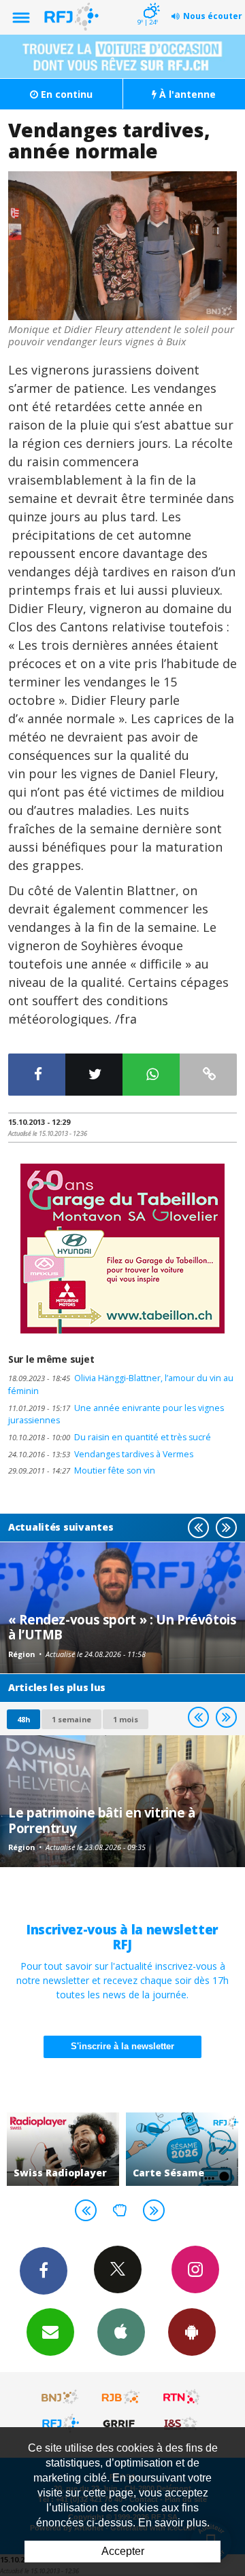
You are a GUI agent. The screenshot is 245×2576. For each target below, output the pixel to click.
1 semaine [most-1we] (71, 1719)
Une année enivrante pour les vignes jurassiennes (116, 1414)
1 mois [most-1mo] (126, 1719)
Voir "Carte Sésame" (182, 2149)
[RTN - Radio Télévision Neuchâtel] (182, 2397)
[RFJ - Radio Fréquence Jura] (61, 2423)
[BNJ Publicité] (61, 2397)
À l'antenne (186, 94)
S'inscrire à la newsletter (122, 2046)
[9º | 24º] (149, 1)
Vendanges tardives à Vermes (101, 1454)
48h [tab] (23, 1719)
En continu (65, 94)
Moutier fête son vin (82, 1470)
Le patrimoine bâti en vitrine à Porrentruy (101, 1820)
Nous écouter (213, 16)
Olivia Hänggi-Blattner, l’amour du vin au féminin (121, 1385)
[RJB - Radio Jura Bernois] (121, 2397)
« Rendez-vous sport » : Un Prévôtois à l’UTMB (122, 1627)
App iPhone (121, 2332)
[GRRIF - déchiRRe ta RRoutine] (121, 2423)
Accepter (123, 2551)
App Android (192, 2332)
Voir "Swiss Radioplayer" (63, 2149)
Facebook (44, 2271)
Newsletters (50, 2332)
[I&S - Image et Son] (182, 2423)
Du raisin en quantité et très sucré (110, 1437)
